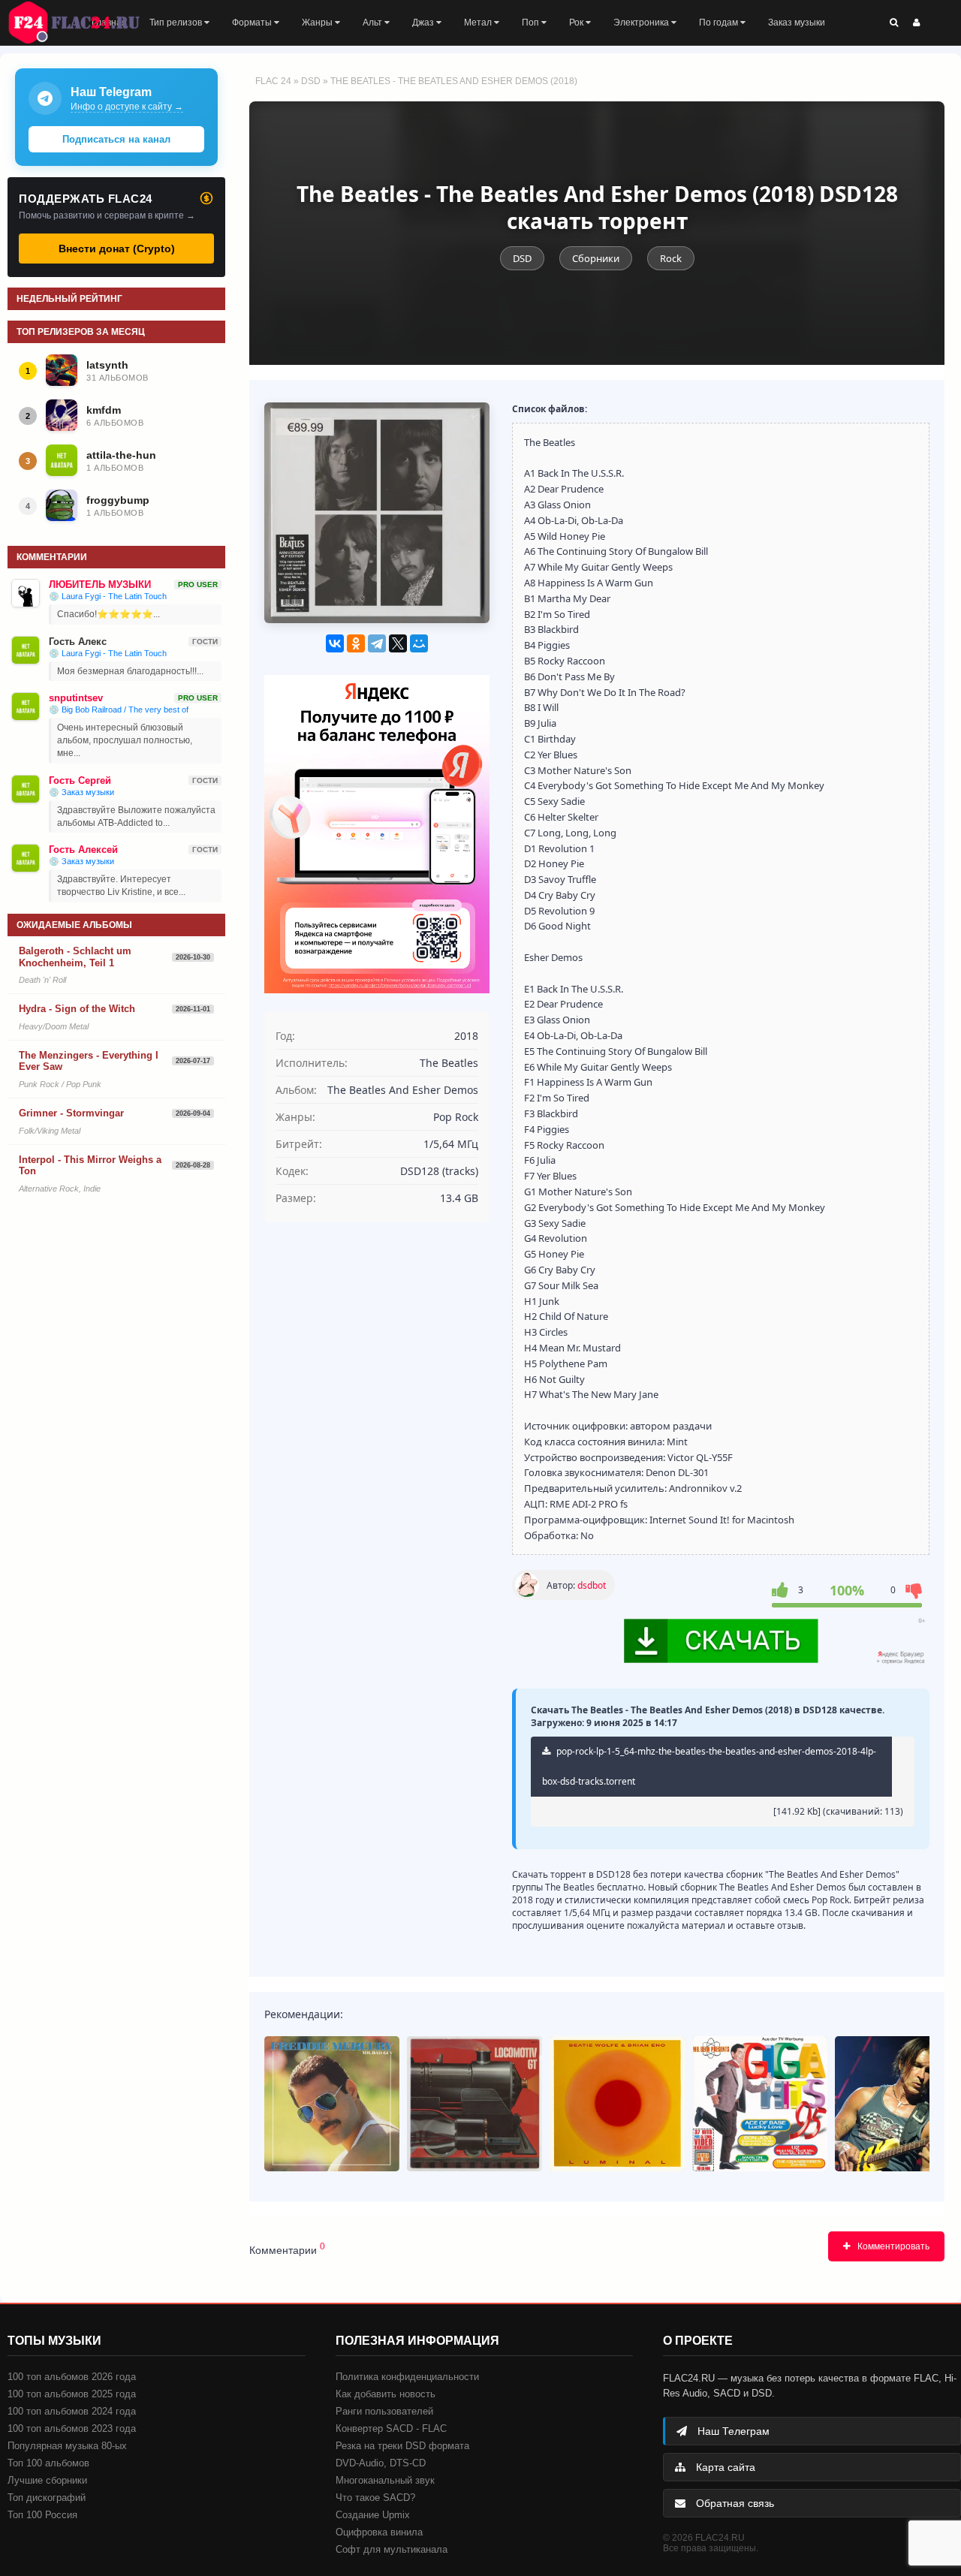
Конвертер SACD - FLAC (391, 2428)
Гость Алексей (83, 850)
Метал (479, 23)
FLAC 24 (83, 23)
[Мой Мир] (419, 643)
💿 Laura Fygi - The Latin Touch (108, 596)
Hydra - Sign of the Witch (77, 1009)
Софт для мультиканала (392, 2549)
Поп (532, 23)
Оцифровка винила (379, 2532)
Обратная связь (734, 2503)
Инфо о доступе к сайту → (127, 107)
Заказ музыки (797, 23)
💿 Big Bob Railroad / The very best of (119, 710)
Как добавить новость (386, 2394)
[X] (398, 643)
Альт (374, 23)
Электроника (642, 23)
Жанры (318, 23)
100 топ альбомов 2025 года (72, 2394)
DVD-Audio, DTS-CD (381, 2463)
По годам (720, 23)
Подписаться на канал (116, 139)
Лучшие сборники (47, 2480)
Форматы (253, 23)
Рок (577, 23)
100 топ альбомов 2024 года (72, 2411)
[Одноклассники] (356, 643)
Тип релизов (177, 23)
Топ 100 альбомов (48, 2463)
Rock (671, 258)
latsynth (107, 365)
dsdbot (592, 1585)
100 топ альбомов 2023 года (72, 2428)
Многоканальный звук (385, 2480)
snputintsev (76, 698)
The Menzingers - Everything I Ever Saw (89, 1061)
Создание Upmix (373, 2515)
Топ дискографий (47, 2498)
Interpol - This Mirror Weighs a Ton (90, 1166)
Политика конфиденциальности (407, 2377)
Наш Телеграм (732, 2431)
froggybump (118, 500)
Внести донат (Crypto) (117, 249)
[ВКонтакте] (335, 643)
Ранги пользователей (384, 2411)
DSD (311, 81)
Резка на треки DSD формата (402, 2446)
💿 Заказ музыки (81, 792)
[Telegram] (377, 643)
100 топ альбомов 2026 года (72, 2377)
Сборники (596, 258)
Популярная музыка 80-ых (67, 2446)
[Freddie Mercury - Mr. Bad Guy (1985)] (332, 2104)
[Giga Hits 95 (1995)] (760, 2104)
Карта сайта (724, 2467)
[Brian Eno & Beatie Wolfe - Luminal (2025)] (617, 2104)
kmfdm (104, 410)
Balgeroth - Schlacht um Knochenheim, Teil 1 (75, 957)
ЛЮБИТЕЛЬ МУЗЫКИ (100, 584)
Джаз (424, 23)
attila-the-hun (121, 455)
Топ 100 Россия (42, 2515)
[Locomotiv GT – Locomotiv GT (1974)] (474, 2104)
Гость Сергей (80, 780)
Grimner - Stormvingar (71, 1113)
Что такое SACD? (375, 2498)
